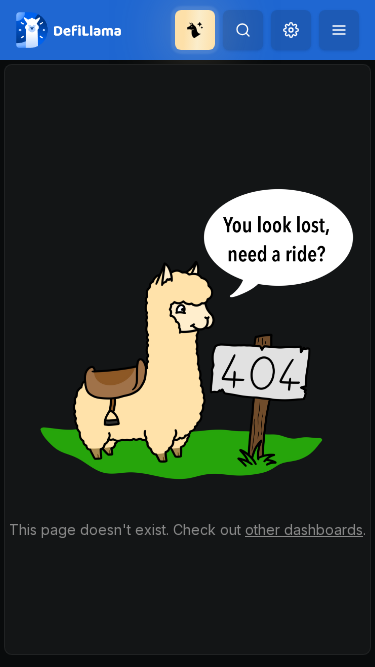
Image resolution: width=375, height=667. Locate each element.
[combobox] (291, 30)
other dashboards (304, 529)
